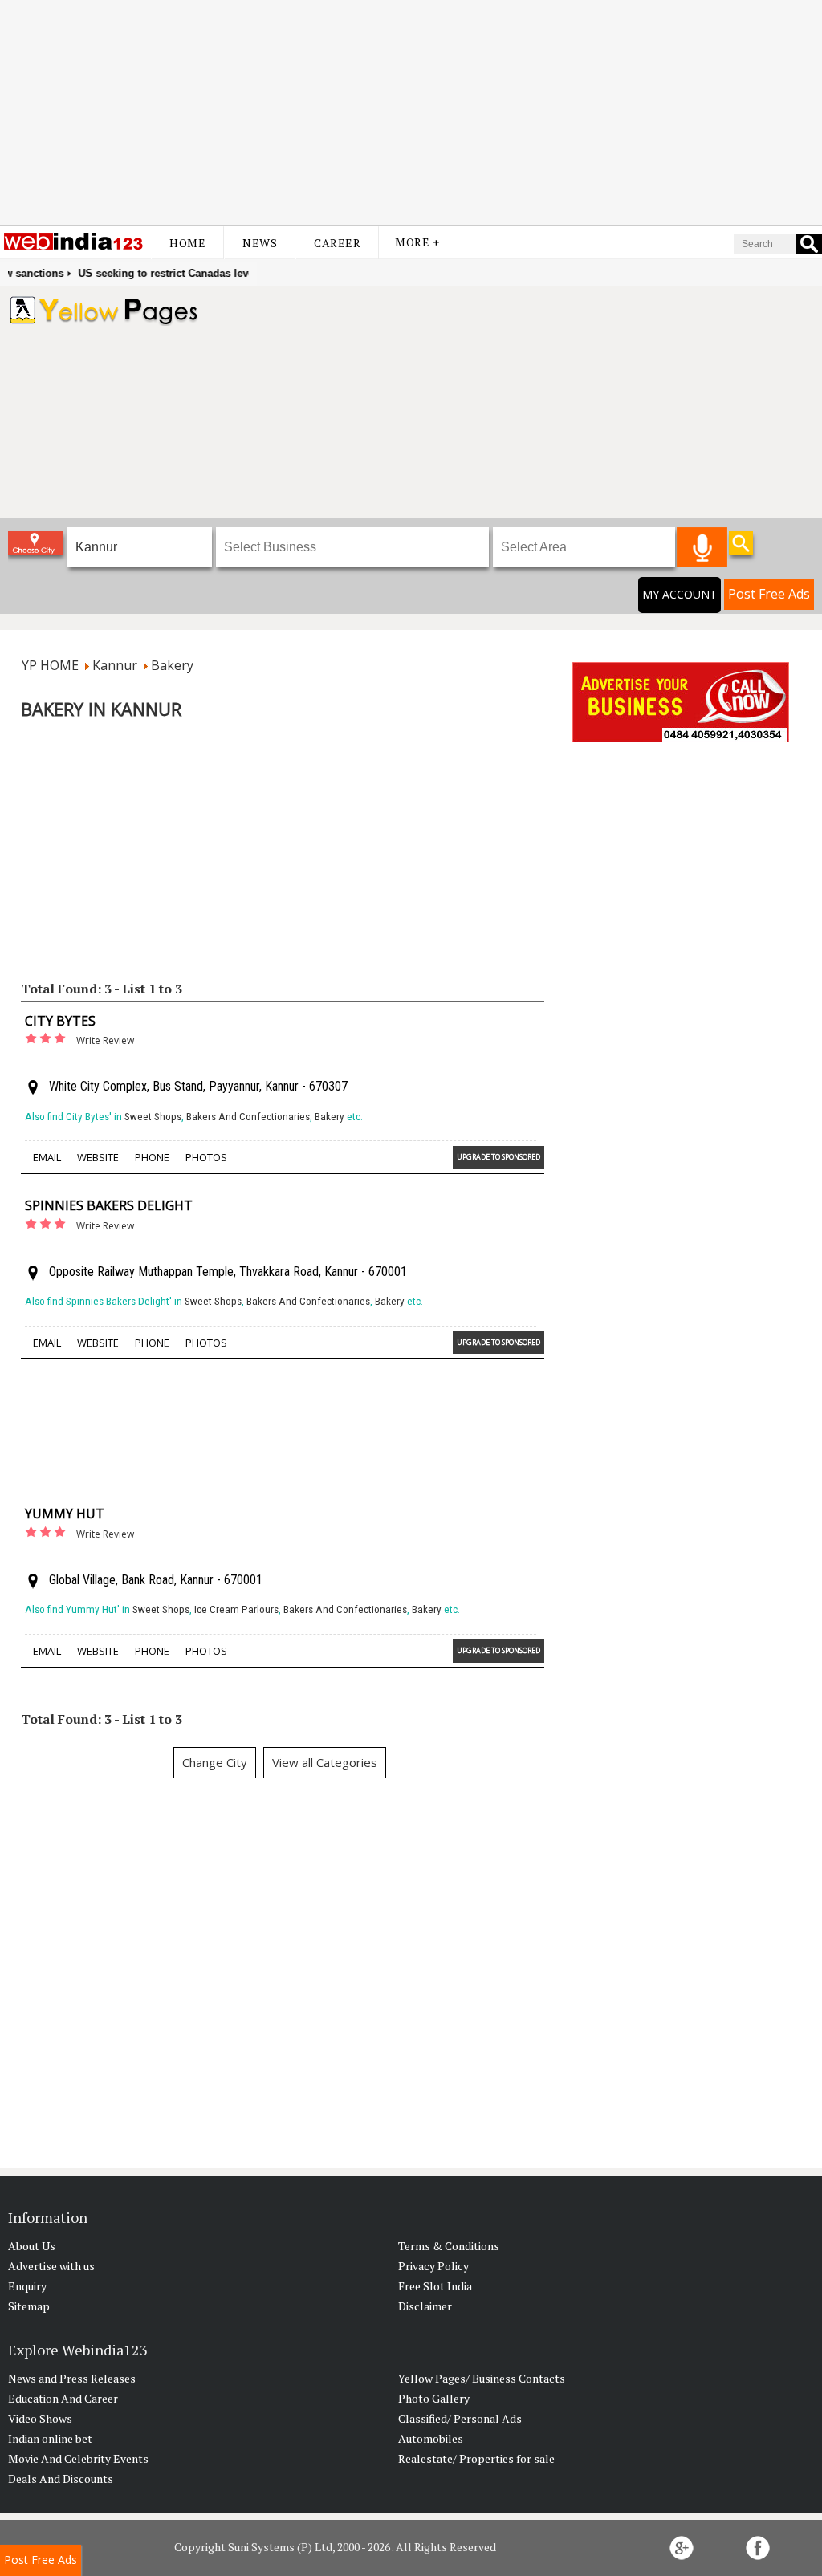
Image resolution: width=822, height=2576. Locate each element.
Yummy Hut (65, 1514)
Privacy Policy (433, 2266)
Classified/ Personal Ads (460, 2418)
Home (187, 243)
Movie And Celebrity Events (78, 2458)
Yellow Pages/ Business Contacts (482, 2378)
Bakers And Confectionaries (248, 1117)
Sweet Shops (153, 1117)
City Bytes (60, 1021)
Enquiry (27, 2286)
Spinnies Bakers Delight (109, 1205)
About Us (32, 2246)
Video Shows (40, 2418)
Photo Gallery (434, 2398)
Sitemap (29, 2306)
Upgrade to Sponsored (498, 1157)
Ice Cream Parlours (236, 1609)
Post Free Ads (769, 594)
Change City (215, 1762)
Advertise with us (51, 2266)
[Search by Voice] (702, 547)
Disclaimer (425, 2306)
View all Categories (325, 1762)
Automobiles (431, 2438)
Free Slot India (435, 2286)
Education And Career (63, 2398)
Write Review (105, 1040)
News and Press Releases (72, 2378)
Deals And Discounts (61, 2478)
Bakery (330, 1117)
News (260, 243)
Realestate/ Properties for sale (476, 2458)
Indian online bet (50, 2438)
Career (337, 243)
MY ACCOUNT (680, 594)
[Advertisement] (411, 112)
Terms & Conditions (449, 2246)
